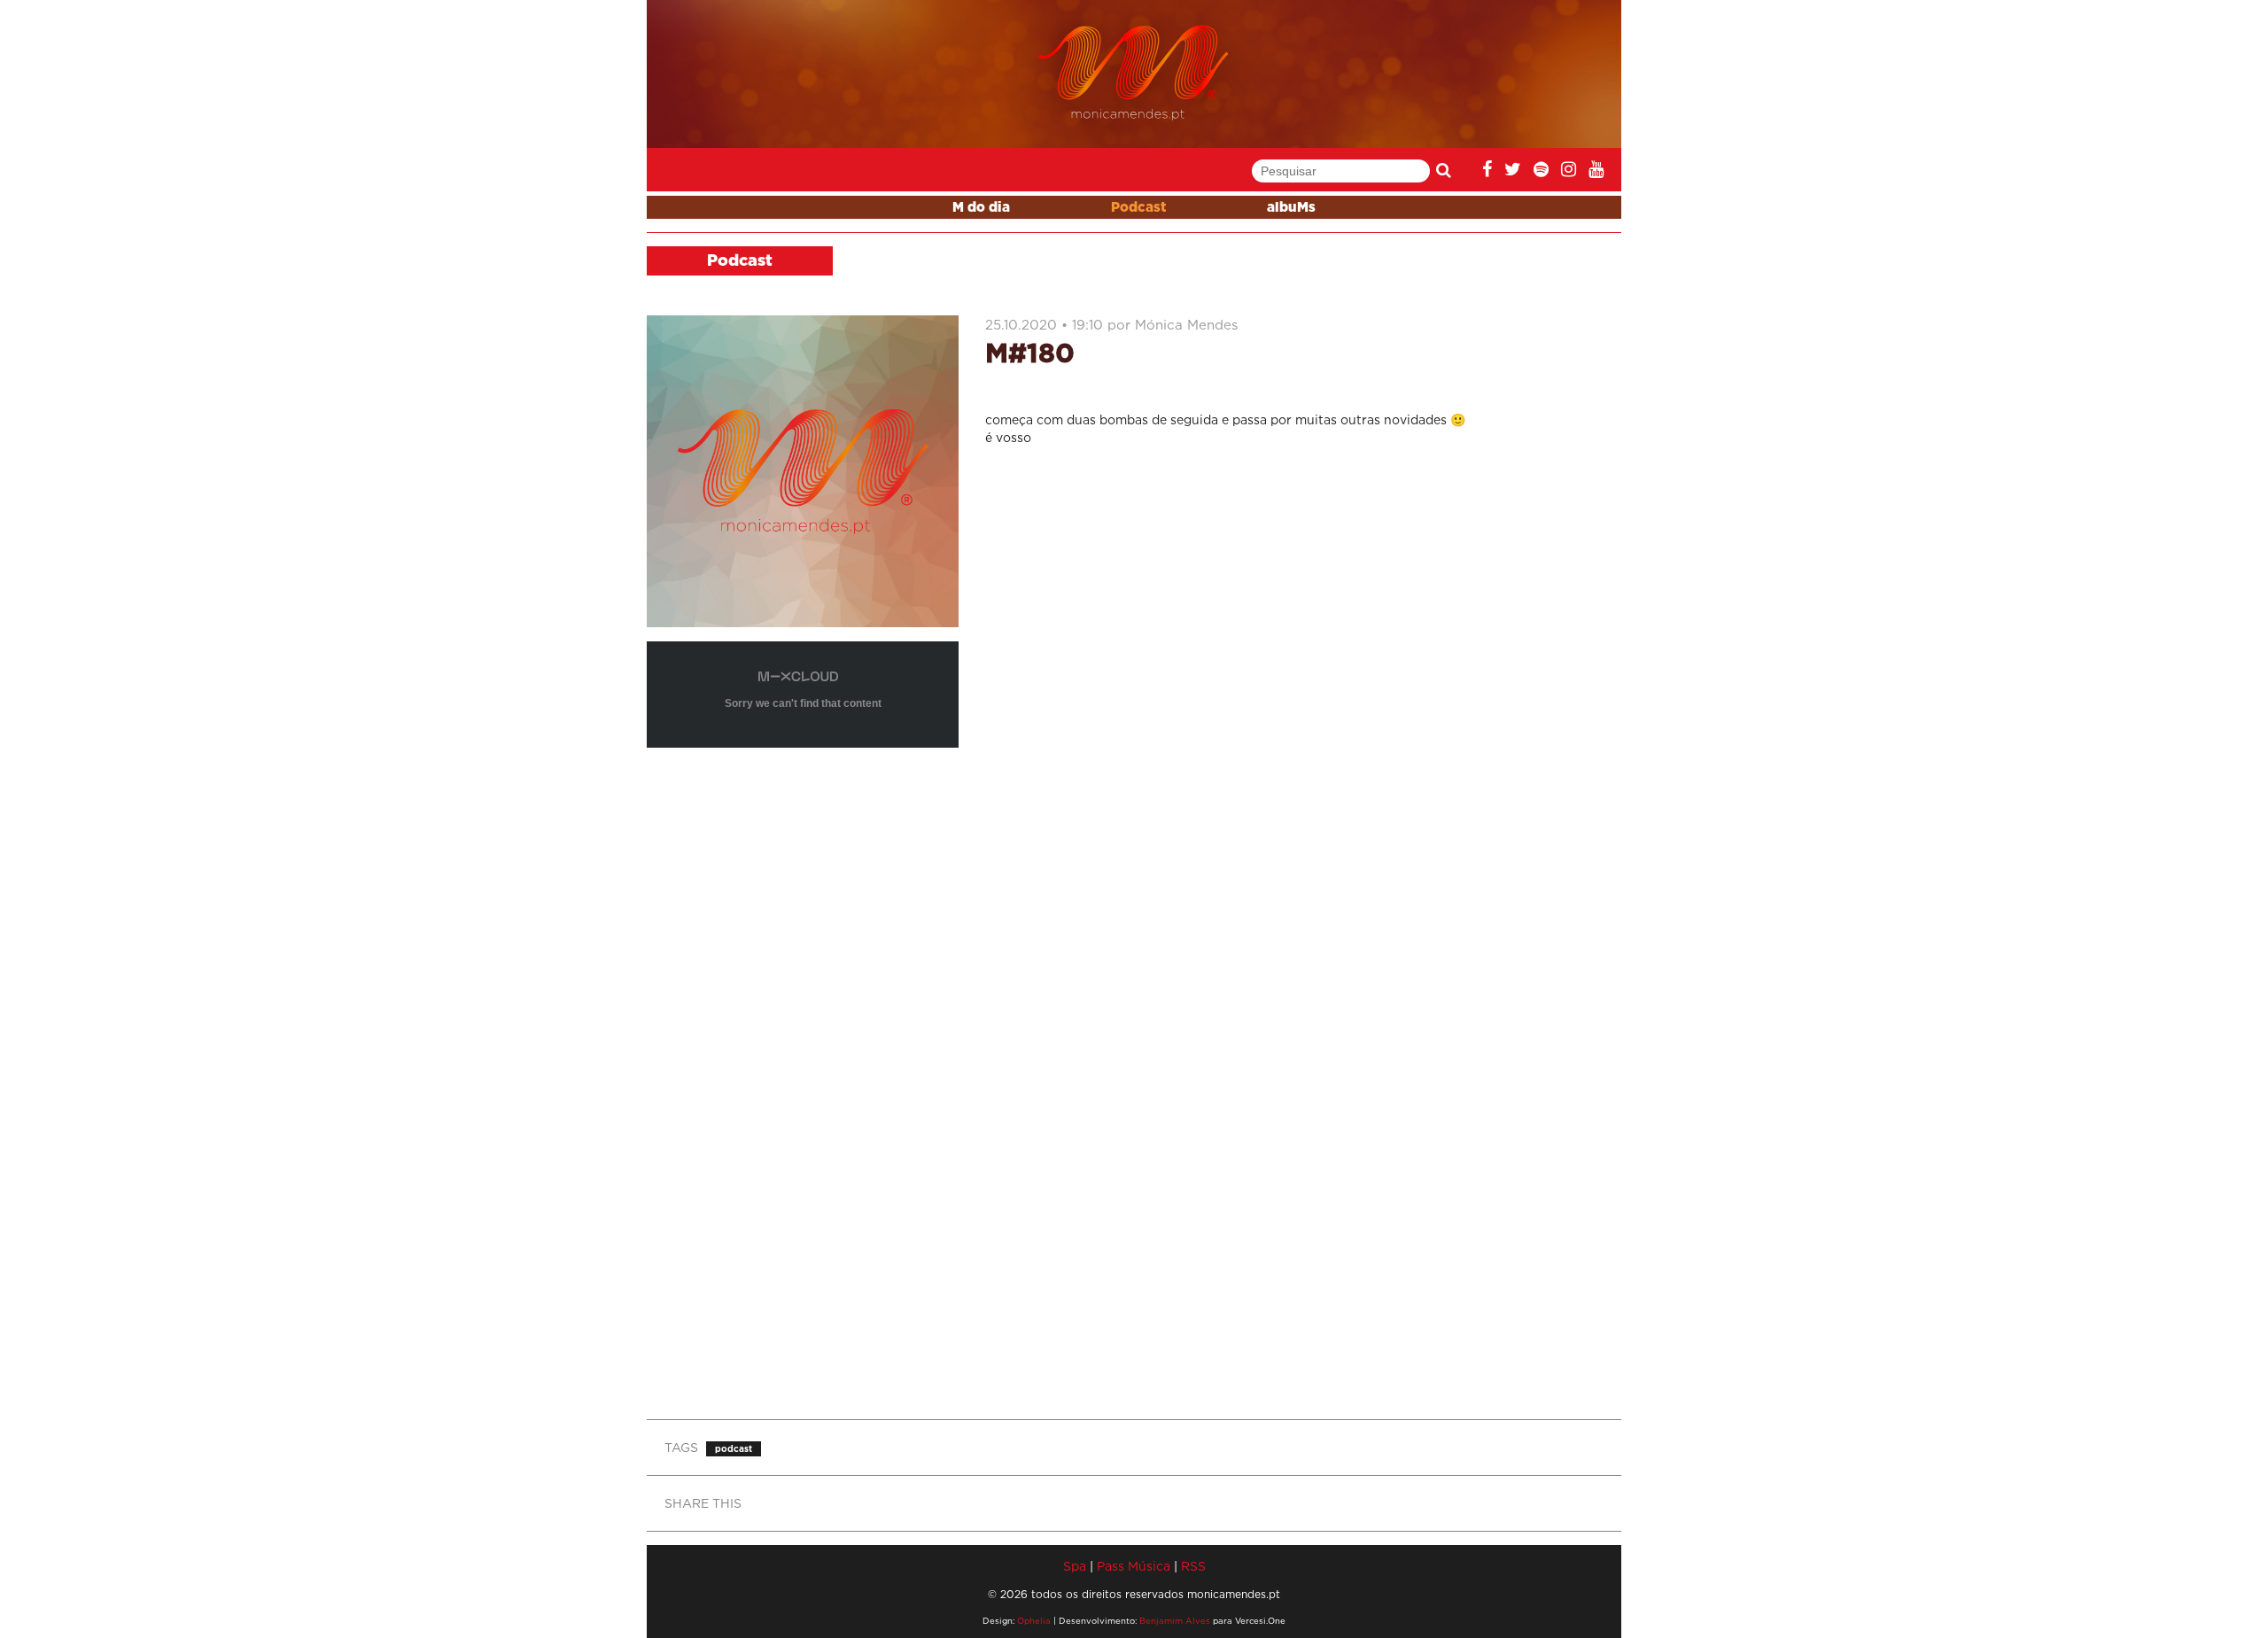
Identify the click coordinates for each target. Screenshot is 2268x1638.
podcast (734, 1449)
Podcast (1138, 208)
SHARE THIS (703, 1503)
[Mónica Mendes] (1134, 73)
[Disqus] (1297, 694)
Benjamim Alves (1175, 1621)
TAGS (681, 1447)
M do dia (981, 208)
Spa (1075, 1566)
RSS (1193, 1566)
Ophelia (1034, 1621)
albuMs (1291, 208)
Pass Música (1134, 1566)
